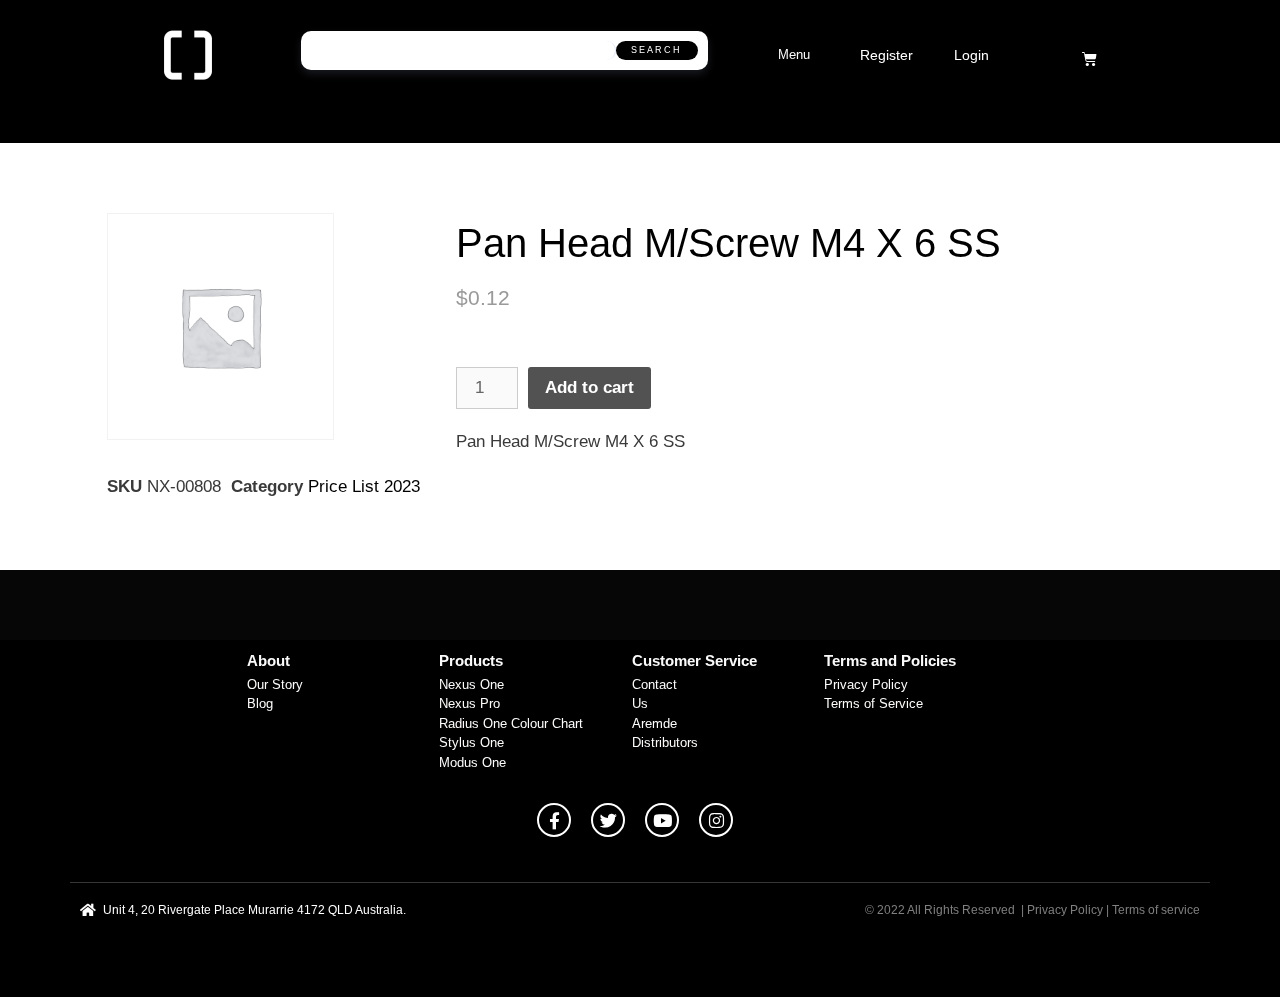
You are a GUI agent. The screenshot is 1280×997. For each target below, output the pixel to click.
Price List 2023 (364, 486)
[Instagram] (716, 820)
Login (971, 55)
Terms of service (1156, 910)
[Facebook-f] (554, 820)
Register (886, 55)
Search (656, 50)
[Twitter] (608, 820)
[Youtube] (662, 820)
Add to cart (589, 387)
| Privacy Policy (1062, 910)
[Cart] (1089, 58)
